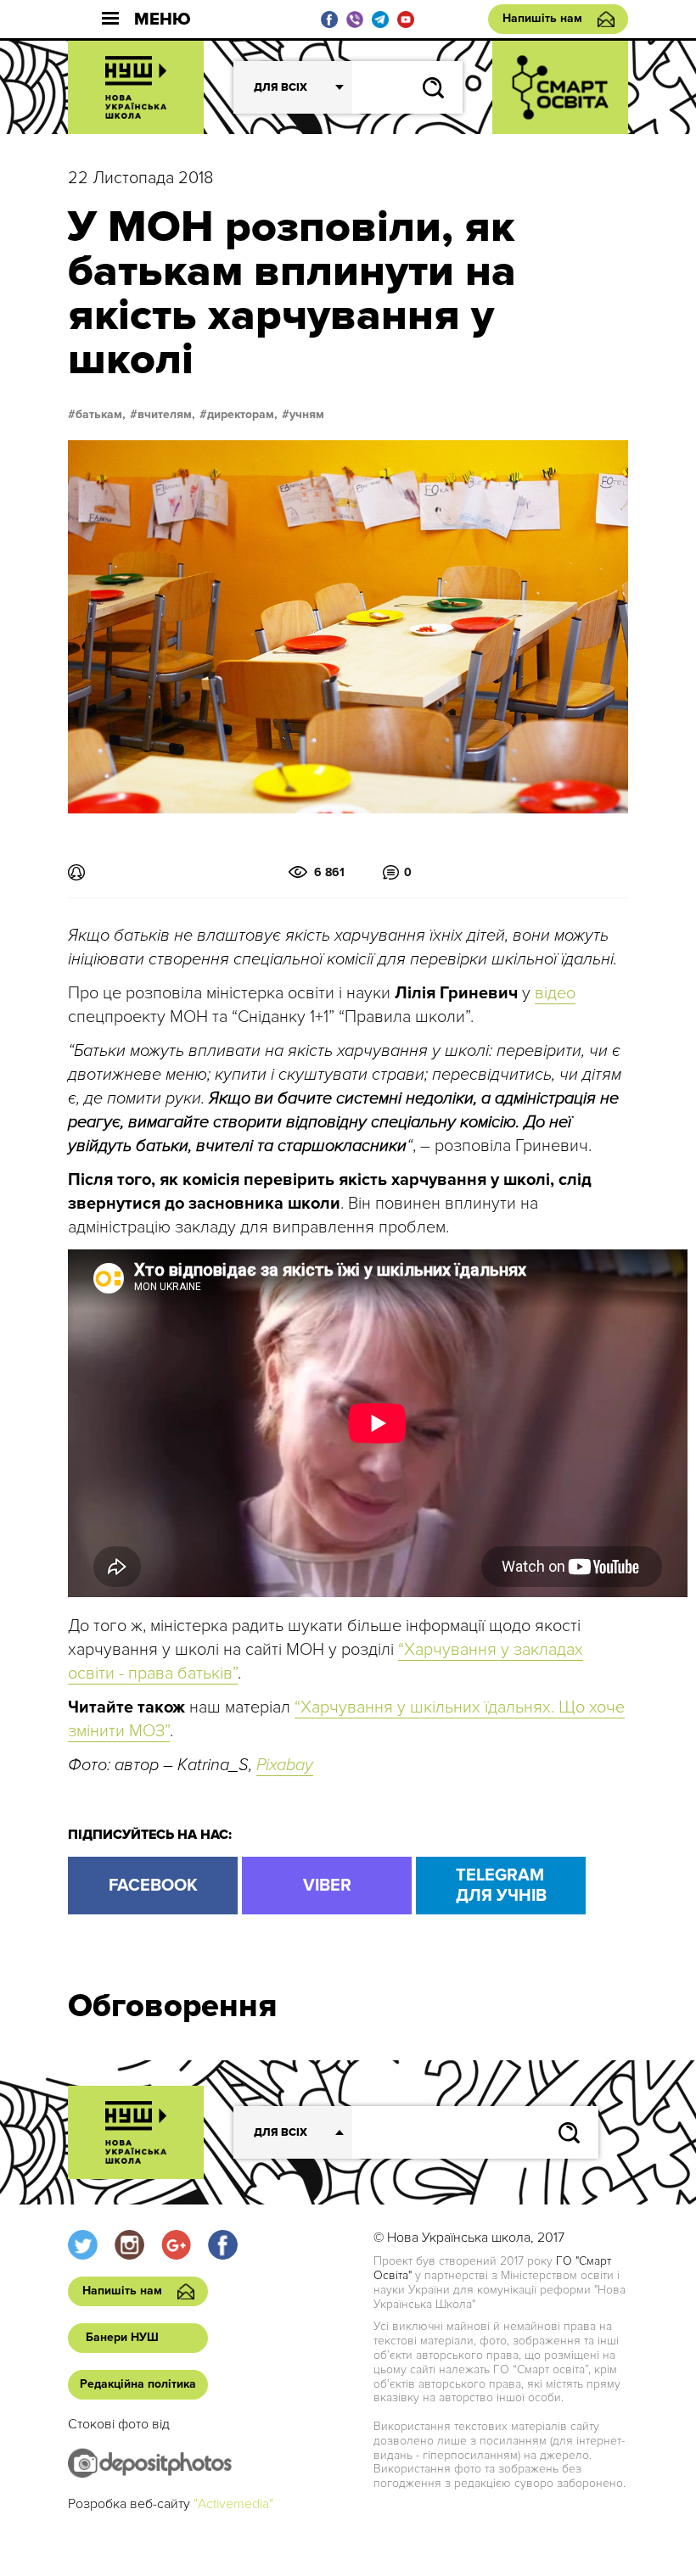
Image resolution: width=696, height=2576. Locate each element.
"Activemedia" (233, 2504)
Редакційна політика (138, 2384)
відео (555, 993)
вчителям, (166, 415)
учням (307, 415)
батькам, (101, 415)
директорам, (242, 415)
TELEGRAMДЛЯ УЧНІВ (501, 1886)
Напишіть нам (542, 18)
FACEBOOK (153, 1886)
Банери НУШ (122, 2337)
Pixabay (285, 1765)
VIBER (327, 1886)
